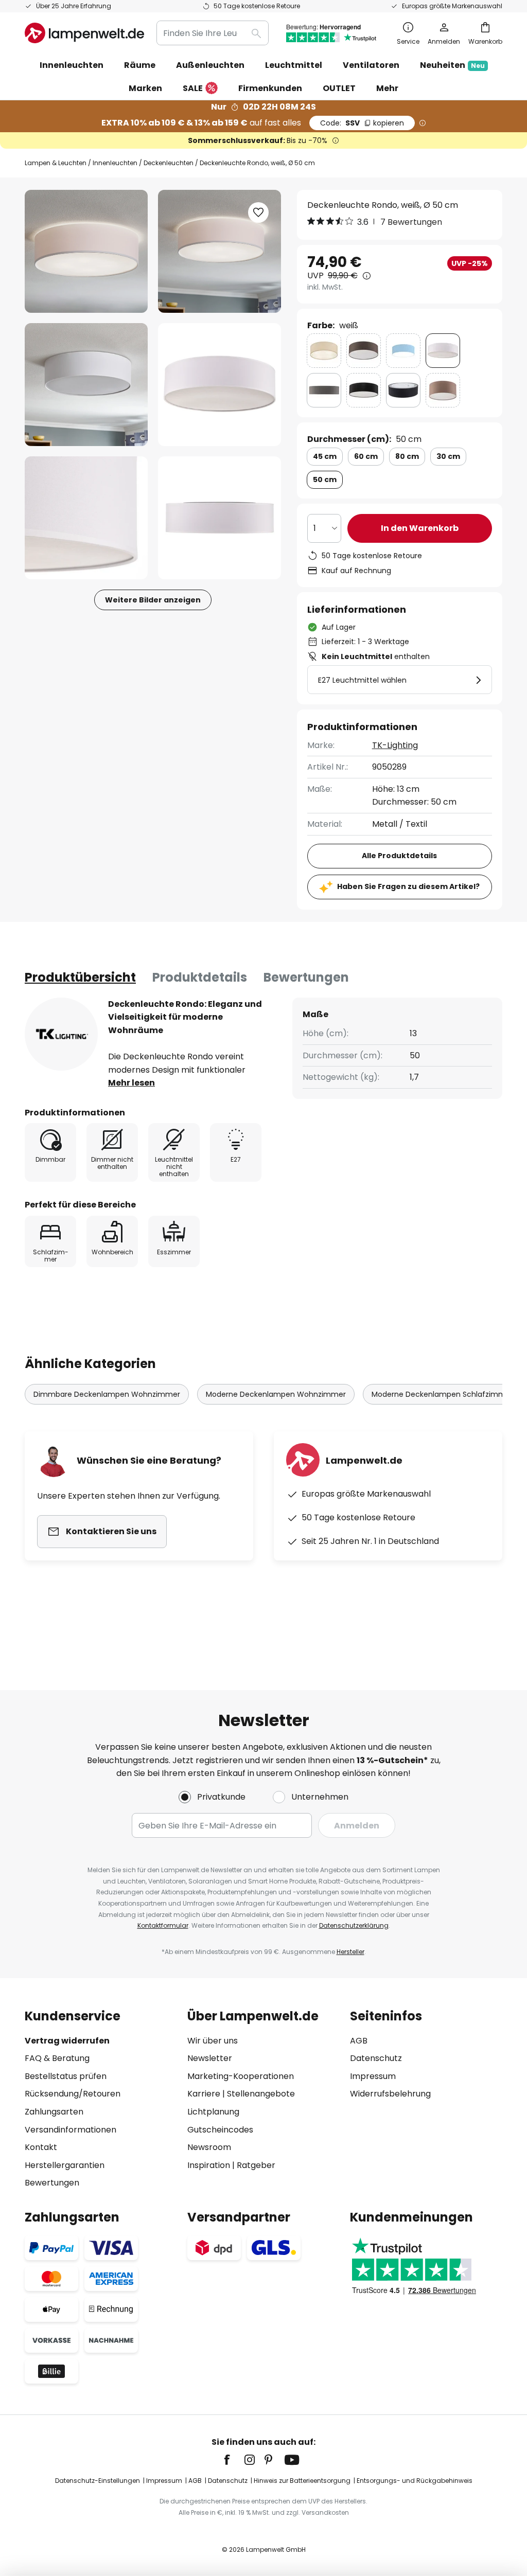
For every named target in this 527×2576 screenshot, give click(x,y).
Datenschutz (376, 2058)
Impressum (373, 2076)
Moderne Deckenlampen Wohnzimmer (276, 1394)
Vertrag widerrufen (67, 2041)
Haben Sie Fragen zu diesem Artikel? (408, 886)
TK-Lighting (395, 745)
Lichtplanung (213, 2112)
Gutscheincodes (220, 2130)
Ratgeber (256, 2165)
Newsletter (210, 2058)
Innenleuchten (115, 163)
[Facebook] (234, 2460)
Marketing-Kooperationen (241, 2076)
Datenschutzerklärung (354, 1925)
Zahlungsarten (54, 2112)
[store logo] (84, 33)
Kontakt (41, 2147)
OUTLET (339, 88)
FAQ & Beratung (57, 2058)
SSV (362, 123)
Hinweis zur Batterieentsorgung (302, 2481)
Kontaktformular (163, 1925)
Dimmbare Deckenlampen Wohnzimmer (107, 1394)
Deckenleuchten (169, 163)
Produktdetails (200, 977)
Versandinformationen (71, 2130)
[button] (86, 385)
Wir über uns (213, 2041)
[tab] (80, 978)
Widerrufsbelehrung (390, 2094)
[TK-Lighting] (61, 1034)
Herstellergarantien (65, 2165)
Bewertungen (306, 977)
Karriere (204, 2094)
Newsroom (209, 2147)
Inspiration (209, 2165)
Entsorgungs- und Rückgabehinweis (415, 2481)
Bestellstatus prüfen (66, 2076)
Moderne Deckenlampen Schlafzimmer (442, 1394)
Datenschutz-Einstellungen (98, 2481)
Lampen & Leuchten (56, 163)
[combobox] (213, 33)
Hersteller (350, 1952)
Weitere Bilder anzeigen (153, 600)
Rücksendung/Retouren (73, 2094)
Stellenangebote (261, 2094)
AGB (359, 2041)
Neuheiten (452, 65)
